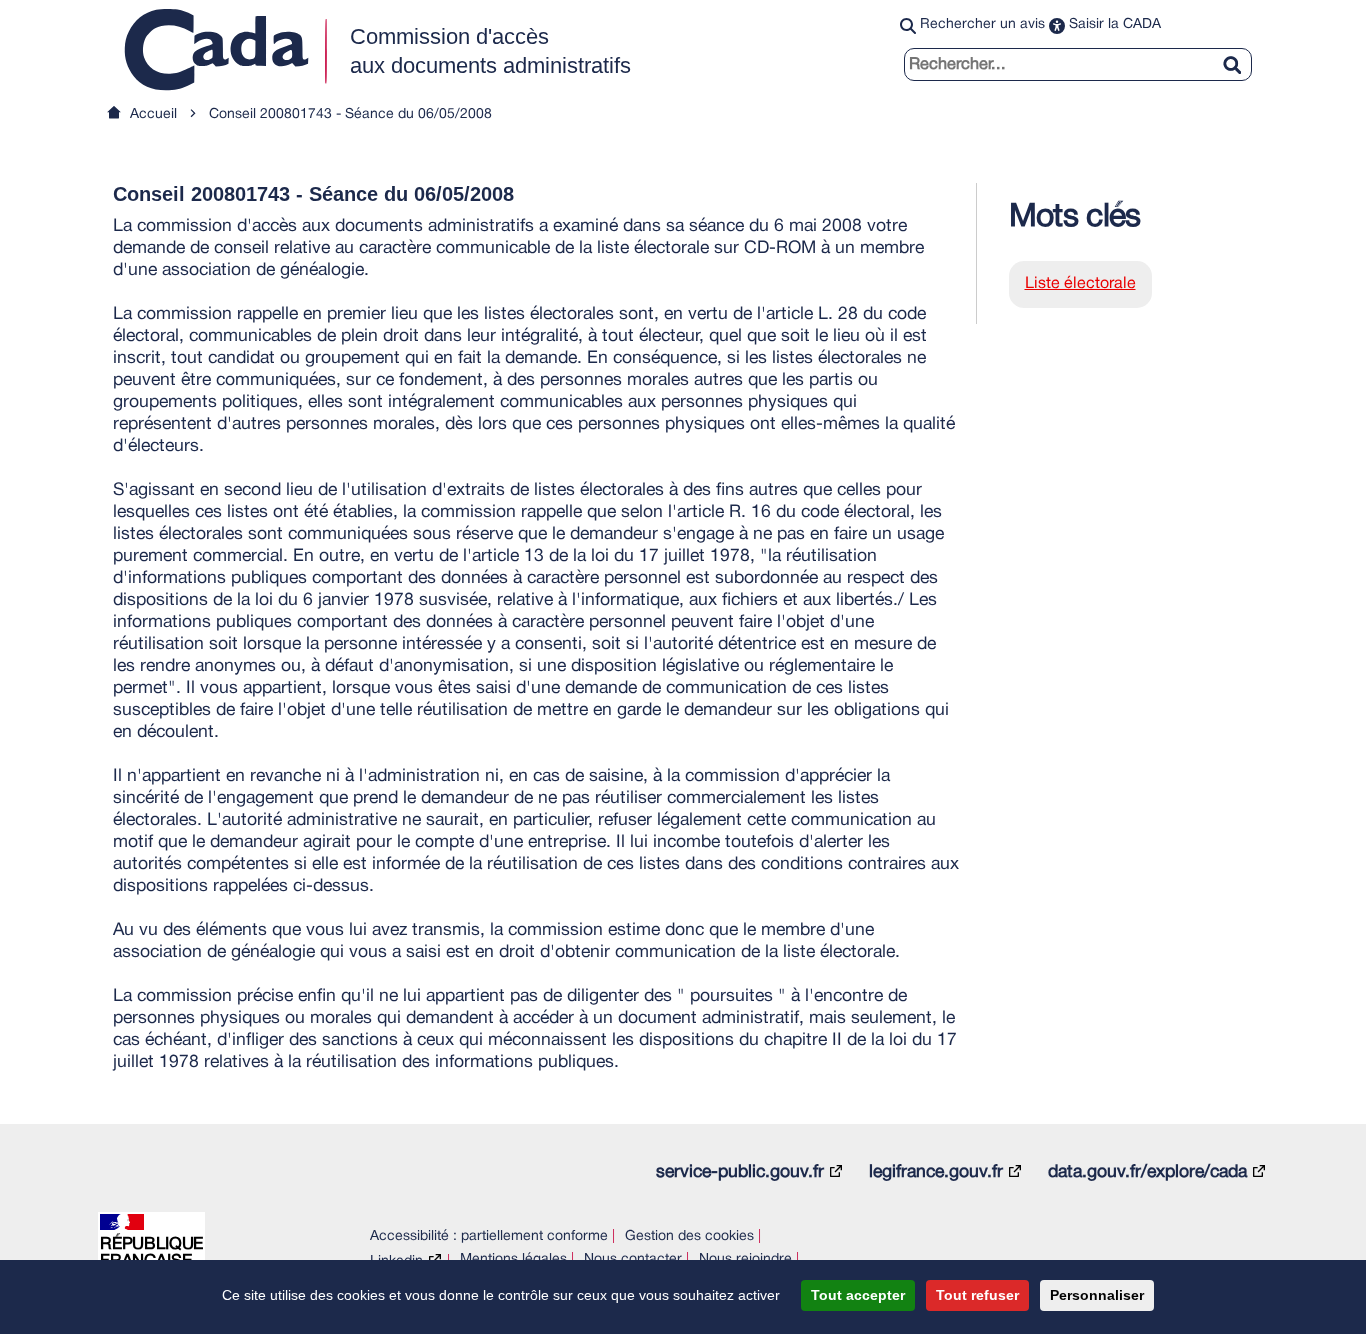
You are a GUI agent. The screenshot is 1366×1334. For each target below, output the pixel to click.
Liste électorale (1080, 284)
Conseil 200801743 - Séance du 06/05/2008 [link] (350, 114)
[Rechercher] (1240, 53)
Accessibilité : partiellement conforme (489, 1236)
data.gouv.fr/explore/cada (1147, 1172)
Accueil (153, 114)
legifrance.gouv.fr (936, 1172)
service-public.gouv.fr (740, 1172)
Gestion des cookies (689, 1236)
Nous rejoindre (745, 1259)
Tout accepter (858, 1295)
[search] (1078, 64)
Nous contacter (633, 1259)
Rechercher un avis (982, 24)
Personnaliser (1097, 1295)
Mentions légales (513, 1259)
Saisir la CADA (1115, 24)
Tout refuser (977, 1295)
